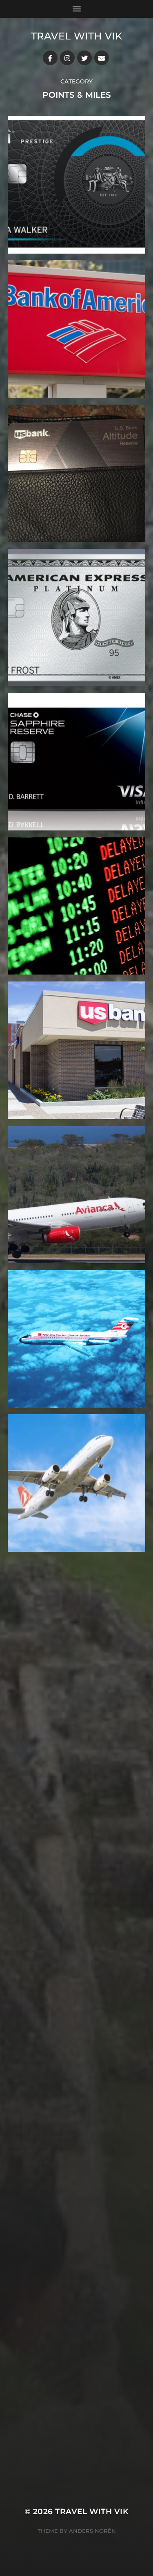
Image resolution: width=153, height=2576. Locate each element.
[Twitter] (84, 58)
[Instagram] (67, 58)
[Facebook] (50, 58)
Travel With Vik (77, 36)
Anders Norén (92, 2531)
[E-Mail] (102, 58)
